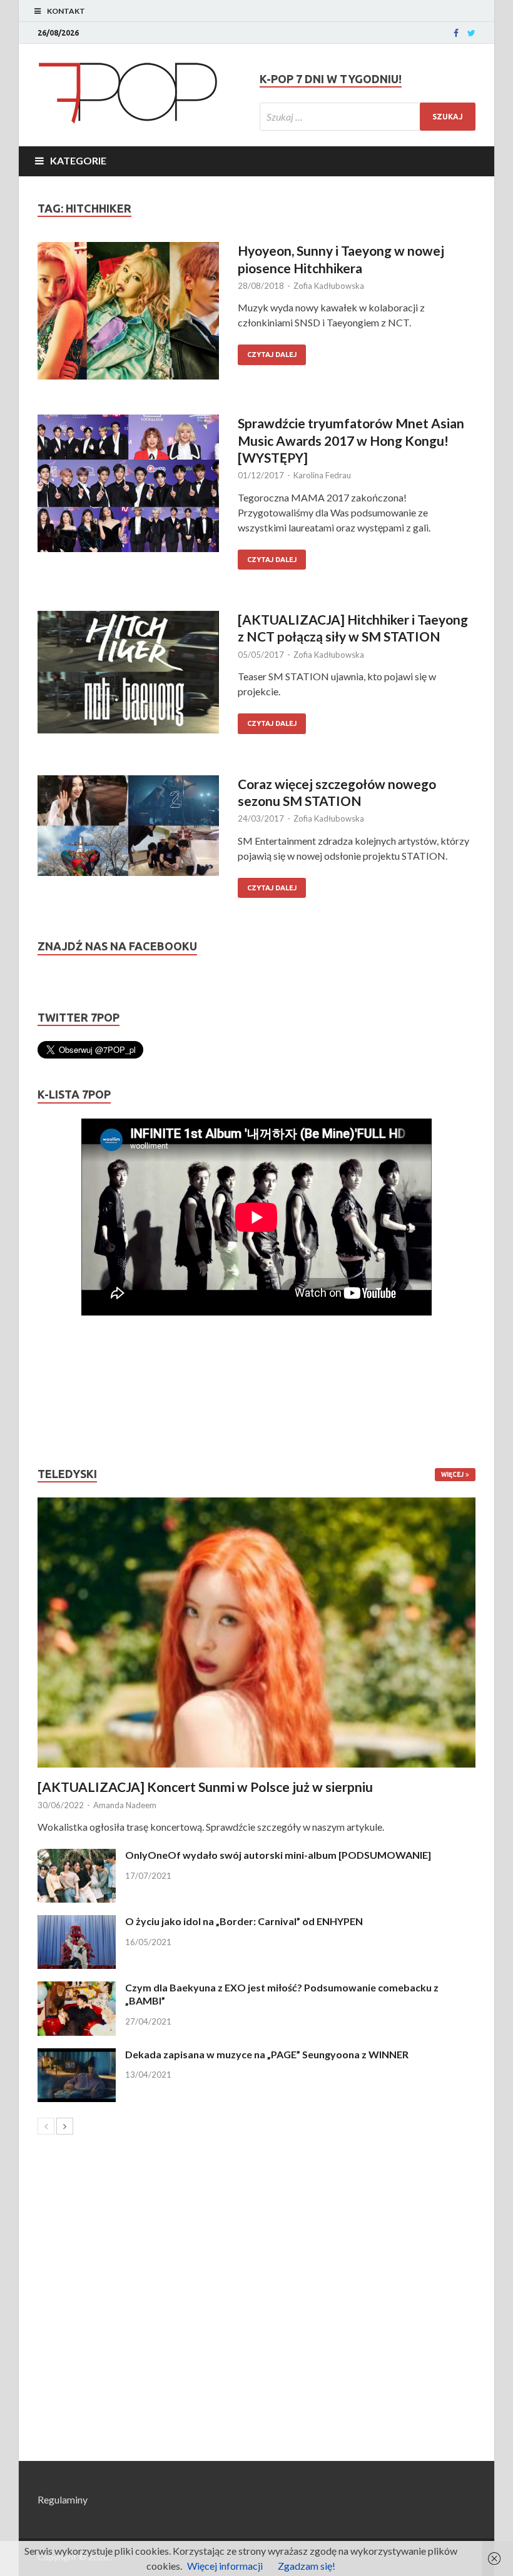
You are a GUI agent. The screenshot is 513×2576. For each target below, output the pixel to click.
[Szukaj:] (368, 117)
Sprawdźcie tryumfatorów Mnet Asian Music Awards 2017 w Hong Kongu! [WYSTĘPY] (351, 440)
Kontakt (66, 11)
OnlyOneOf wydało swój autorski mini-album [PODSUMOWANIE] (278, 1855)
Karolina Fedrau (322, 475)
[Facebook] (456, 33)
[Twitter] (471, 33)
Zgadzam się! (307, 2566)
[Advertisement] (75, 1391)
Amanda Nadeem (125, 1805)
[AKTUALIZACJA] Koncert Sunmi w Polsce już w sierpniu (205, 1787)
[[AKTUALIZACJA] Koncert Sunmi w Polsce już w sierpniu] (256, 1633)
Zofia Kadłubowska (329, 286)
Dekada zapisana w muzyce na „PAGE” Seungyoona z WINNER (267, 2054)
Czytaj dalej (272, 355)
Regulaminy (63, 2499)
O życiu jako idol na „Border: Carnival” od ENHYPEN (244, 1921)
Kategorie (78, 160)
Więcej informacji (225, 2566)
